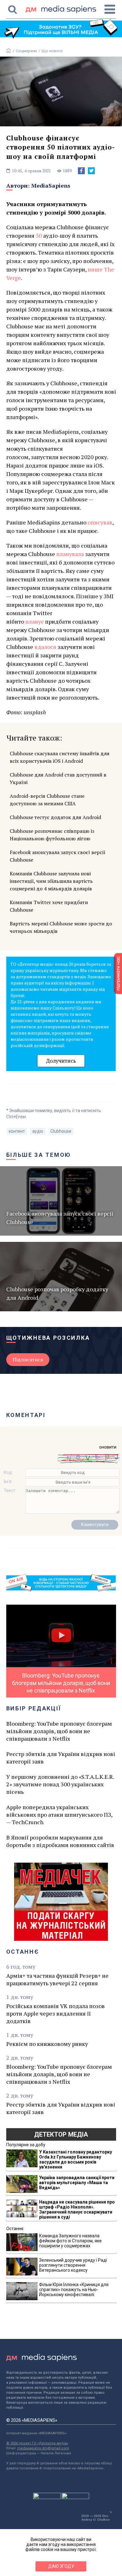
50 (39, 235)
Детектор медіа (61, 2134)
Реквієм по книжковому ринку (47, 2044)
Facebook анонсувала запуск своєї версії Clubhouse (58, 856)
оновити (108, 1447)
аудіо (38, 1131)
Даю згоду (61, 2566)
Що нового (52, 51)
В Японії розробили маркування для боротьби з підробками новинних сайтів (60, 1841)
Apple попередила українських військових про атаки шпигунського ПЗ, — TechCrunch (59, 1814)
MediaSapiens (51, 185)
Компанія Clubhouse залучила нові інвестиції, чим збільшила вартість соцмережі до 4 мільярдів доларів (51, 881)
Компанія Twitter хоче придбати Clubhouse (49, 906)
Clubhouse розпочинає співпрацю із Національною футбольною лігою (52, 835)
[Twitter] (91, 171)
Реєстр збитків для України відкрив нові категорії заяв (61, 1758)
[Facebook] (81, 171)
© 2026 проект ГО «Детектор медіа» (37, 2443)
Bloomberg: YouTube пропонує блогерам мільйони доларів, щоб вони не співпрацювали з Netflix (59, 1731)
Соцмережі (26, 51)
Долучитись (61, 1061)
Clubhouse (61, 1131)
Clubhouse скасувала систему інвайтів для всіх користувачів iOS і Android (60, 757)
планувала (70, 554)
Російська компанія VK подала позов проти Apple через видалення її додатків (56, 2013)
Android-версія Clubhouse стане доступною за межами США (47, 800)
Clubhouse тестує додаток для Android (55, 817)
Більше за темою (39, 1155)
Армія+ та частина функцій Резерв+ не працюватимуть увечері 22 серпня (57, 1979)
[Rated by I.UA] (47, 2498)
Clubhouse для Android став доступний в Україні (58, 778)
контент (17, 1131)
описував (100, 522)
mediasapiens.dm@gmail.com (43, 2448)
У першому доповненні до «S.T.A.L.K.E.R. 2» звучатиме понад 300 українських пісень (60, 1784)
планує (35, 621)
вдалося (45, 647)
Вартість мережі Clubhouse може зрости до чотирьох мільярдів (61, 927)
